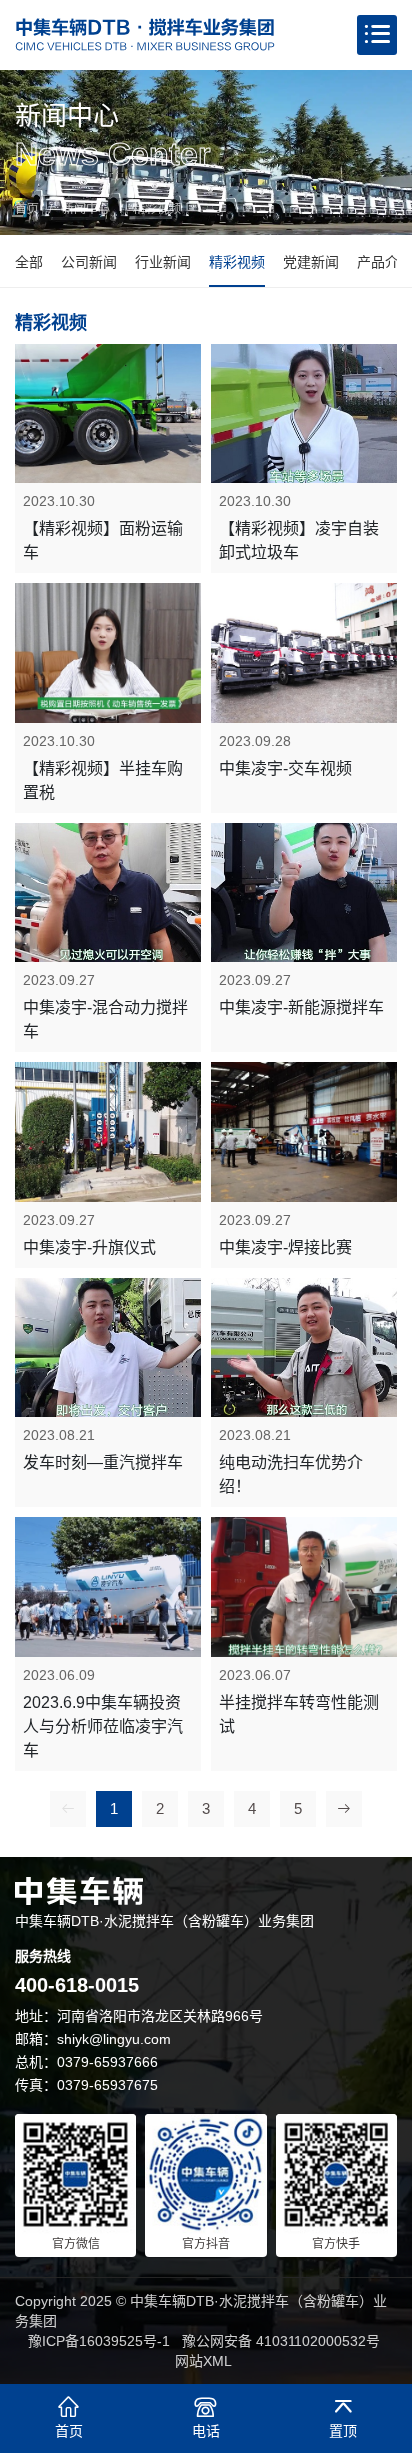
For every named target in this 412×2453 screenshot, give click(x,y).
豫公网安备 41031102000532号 (281, 2341)
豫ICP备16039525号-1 (99, 2341)
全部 (29, 262)
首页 (27, 209)
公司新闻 (89, 262)
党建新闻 (311, 262)
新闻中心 (86, 209)
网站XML (203, 2361)
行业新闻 (163, 262)
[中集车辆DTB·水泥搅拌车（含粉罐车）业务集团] (145, 35)
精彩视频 (157, 209)
